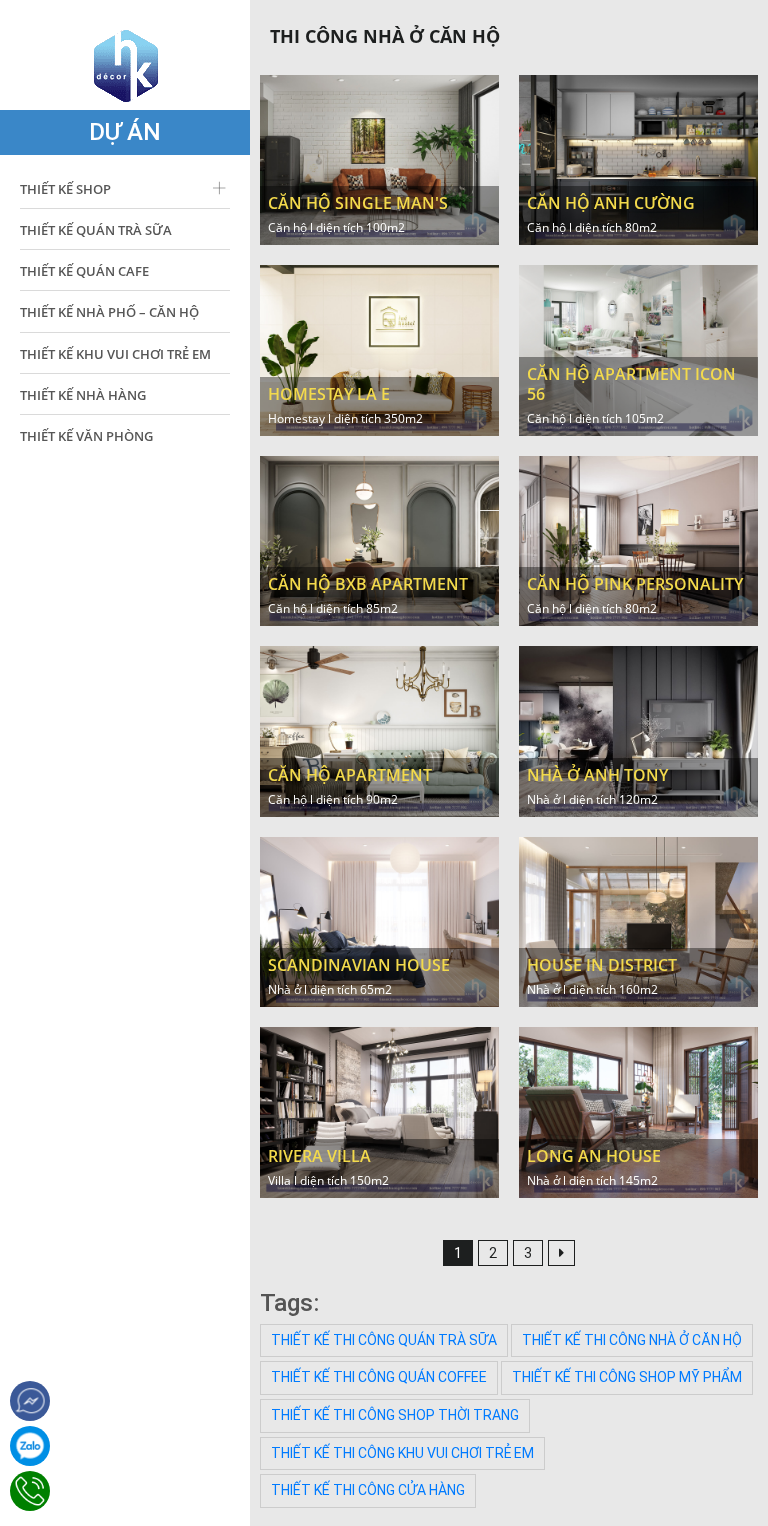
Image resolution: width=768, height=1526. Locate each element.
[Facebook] (30, 1401)
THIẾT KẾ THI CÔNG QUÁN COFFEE (379, 1377)
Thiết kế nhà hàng (83, 395)
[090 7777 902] (30, 1446)
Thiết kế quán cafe (84, 271)
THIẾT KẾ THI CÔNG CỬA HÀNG (368, 1490)
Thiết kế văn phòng (86, 436)
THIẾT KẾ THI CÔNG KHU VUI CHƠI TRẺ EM (402, 1453)
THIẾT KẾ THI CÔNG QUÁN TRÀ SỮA (384, 1340)
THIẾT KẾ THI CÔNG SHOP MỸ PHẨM (627, 1377)
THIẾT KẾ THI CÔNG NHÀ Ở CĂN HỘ (632, 1340)
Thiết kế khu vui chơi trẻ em (115, 354)
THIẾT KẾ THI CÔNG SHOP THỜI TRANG (395, 1415)
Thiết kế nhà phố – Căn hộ (109, 312)
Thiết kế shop (65, 189)
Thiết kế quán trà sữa (96, 230)
